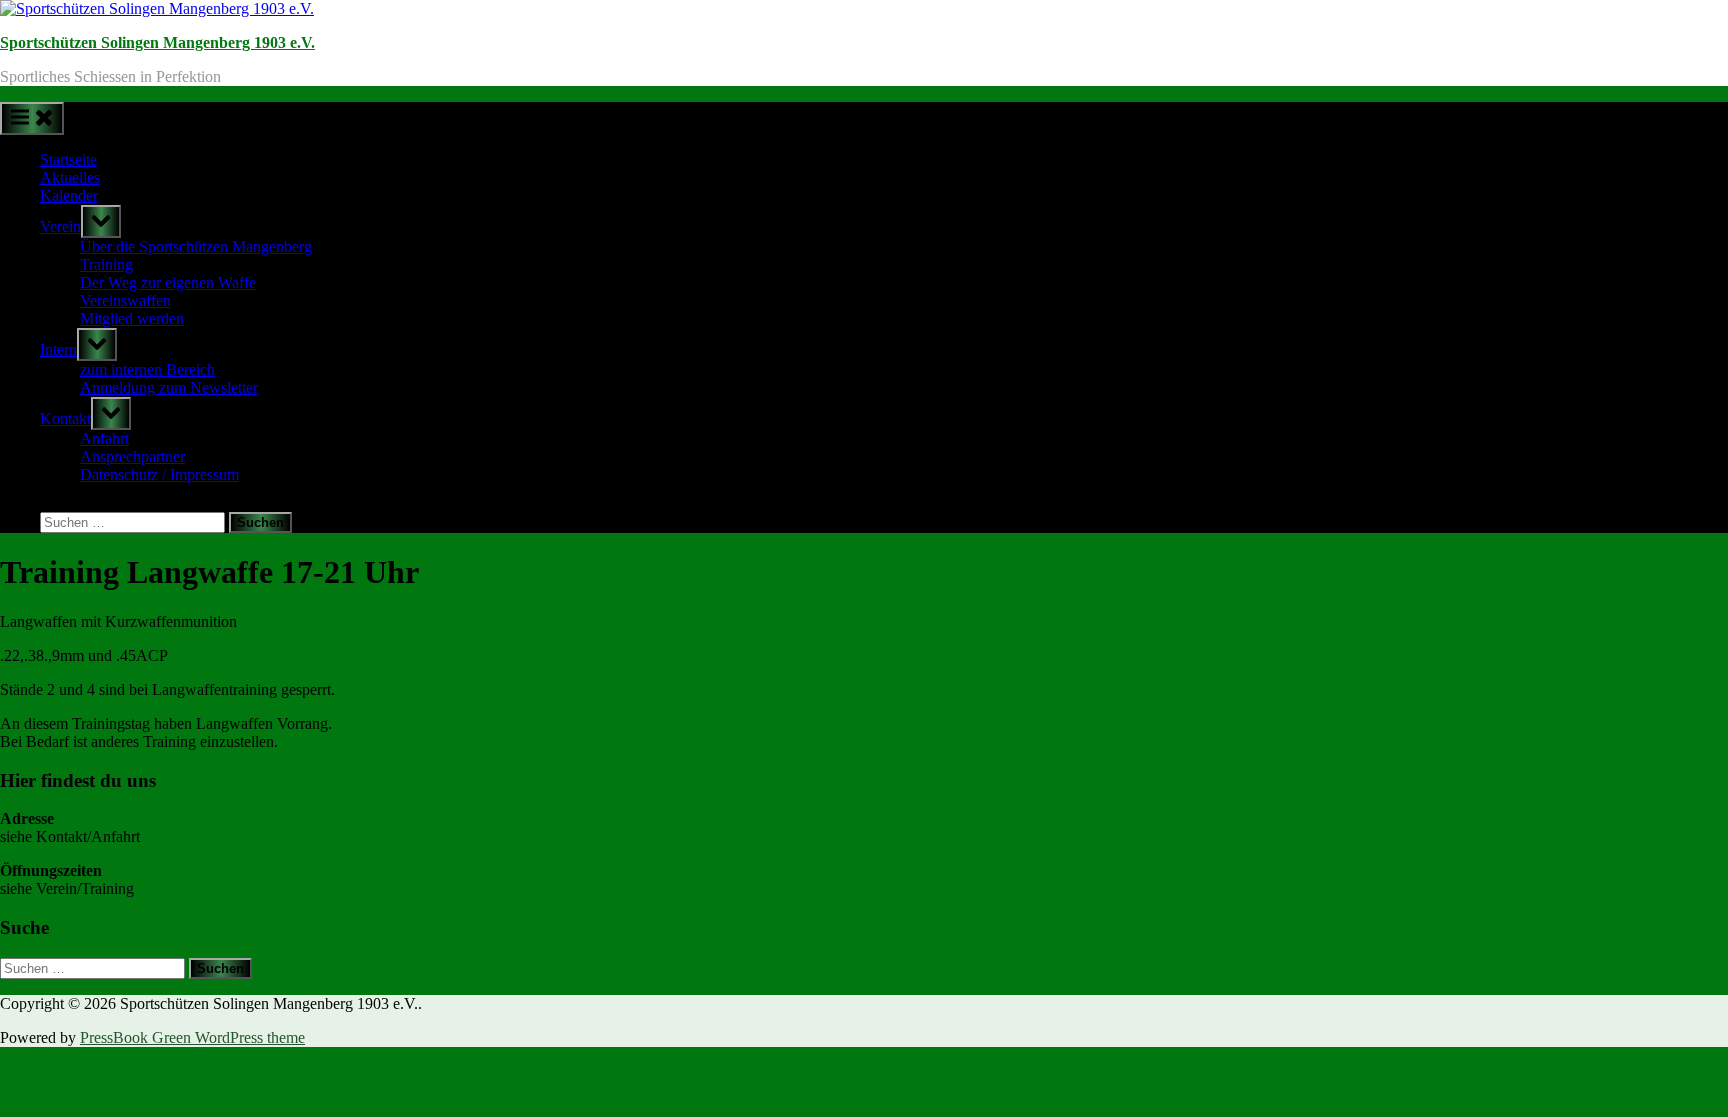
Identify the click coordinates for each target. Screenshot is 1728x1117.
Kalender (69, 195)
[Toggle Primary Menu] (32, 118)
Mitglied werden (132, 318)
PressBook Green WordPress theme (192, 1037)
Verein (60, 226)
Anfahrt (104, 438)
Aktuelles (70, 177)
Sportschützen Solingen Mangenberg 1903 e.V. (157, 42)
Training (106, 264)
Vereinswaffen (125, 300)
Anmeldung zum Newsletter (169, 387)
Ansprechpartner (132, 456)
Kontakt (65, 418)
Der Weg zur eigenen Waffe (168, 282)
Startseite (68, 159)
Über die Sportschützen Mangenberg (196, 246)
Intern (58, 349)
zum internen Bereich (147, 369)
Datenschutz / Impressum (159, 474)
